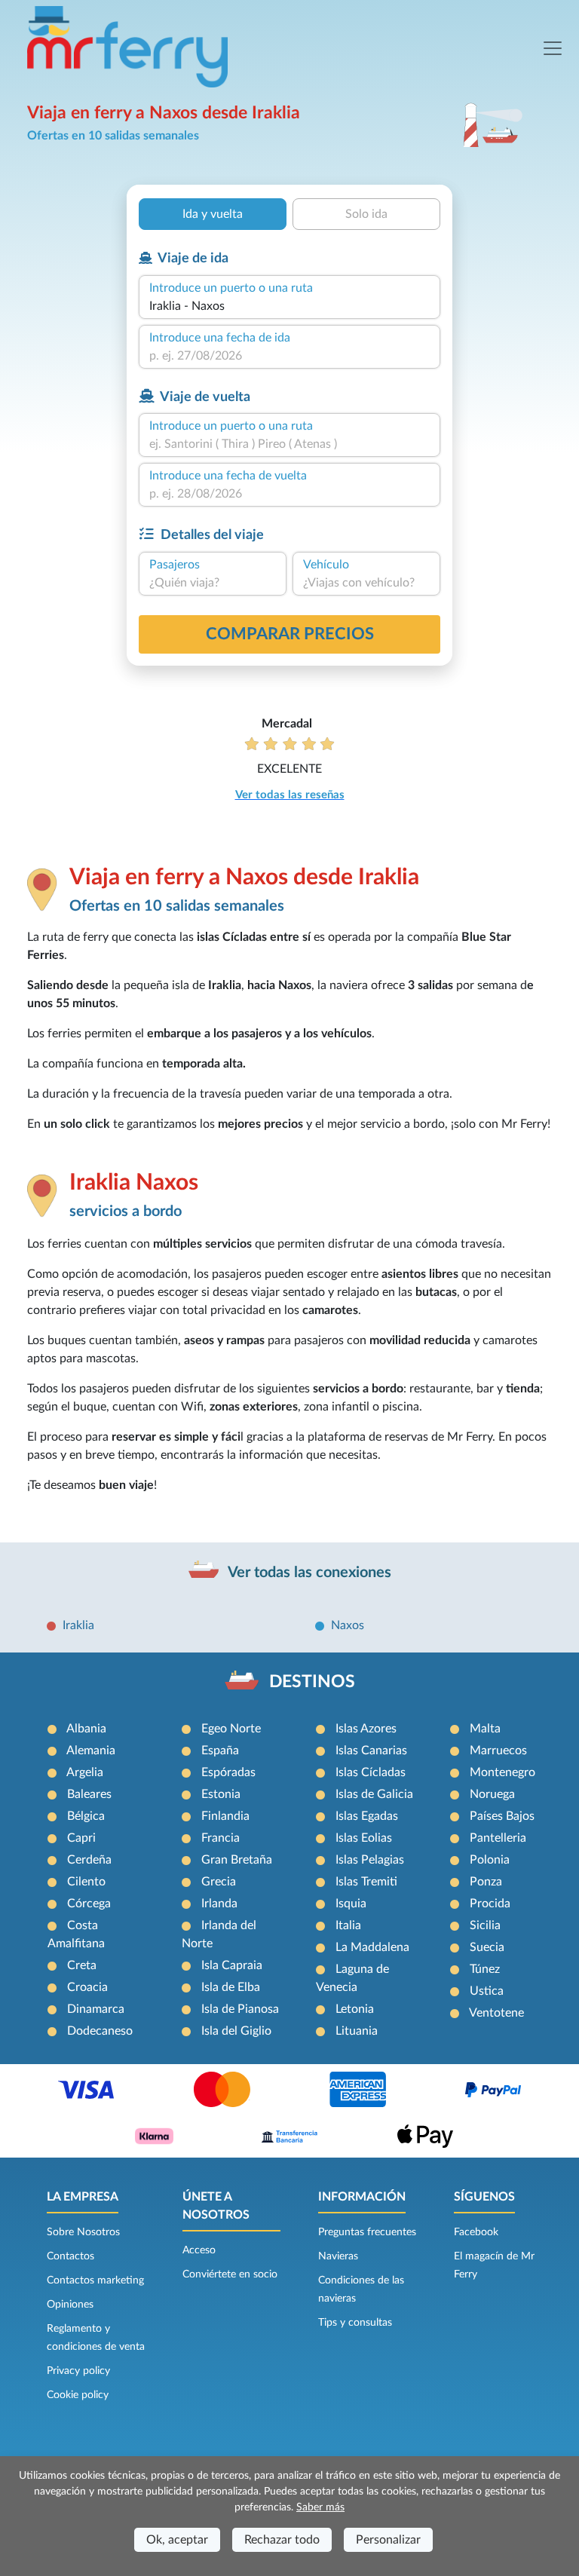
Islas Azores (366, 1729)
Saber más (320, 2507)
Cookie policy (78, 2395)
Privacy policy (78, 2371)
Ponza (486, 1882)
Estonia (221, 1794)
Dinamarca (96, 2009)
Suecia (487, 1947)
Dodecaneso (100, 2031)
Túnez (485, 1969)
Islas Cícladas (371, 1772)
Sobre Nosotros (83, 2232)
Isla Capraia (232, 1965)
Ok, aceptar (177, 2540)
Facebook (476, 2232)
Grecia (219, 1882)
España (220, 1751)
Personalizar (388, 2540)
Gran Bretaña (237, 1860)
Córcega (89, 1904)
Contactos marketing (95, 2280)
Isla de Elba (231, 1987)
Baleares (89, 1794)
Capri (81, 1838)
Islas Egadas (367, 1816)
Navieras (338, 2256)
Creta (82, 1965)
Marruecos (498, 1751)
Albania (86, 1729)
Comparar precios (290, 634)
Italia (348, 1925)
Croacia (87, 1987)
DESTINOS (312, 1682)
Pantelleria (498, 1838)
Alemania (91, 1751)
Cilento (86, 1882)
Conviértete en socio (230, 2274)
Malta (485, 1729)
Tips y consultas (355, 2323)
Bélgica (86, 1816)
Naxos (348, 1625)
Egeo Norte (231, 1729)
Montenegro (502, 1772)
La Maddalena (372, 1947)
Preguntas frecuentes (367, 2232)
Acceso (199, 2250)
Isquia (351, 1904)
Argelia (85, 1772)
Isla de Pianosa (240, 2009)
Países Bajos (502, 1816)
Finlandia (225, 1816)
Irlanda (219, 1904)
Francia (221, 1838)
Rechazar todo (282, 2540)
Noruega (492, 1794)
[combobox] (289, 306)
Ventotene (496, 2013)
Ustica (487, 1991)
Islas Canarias (371, 1751)
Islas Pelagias (370, 1860)
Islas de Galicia (374, 1794)
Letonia (355, 2009)
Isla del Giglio (236, 2031)
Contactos (70, 2256)
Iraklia (78, 1625)
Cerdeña (89, 1860)
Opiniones (70, 2305)
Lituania (357, 2031)
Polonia (490, 1860)
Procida (490, 1904)
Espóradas (228, 1772)
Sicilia (485, 1925)
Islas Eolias (364, 1838)
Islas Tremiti (366, 1882)
